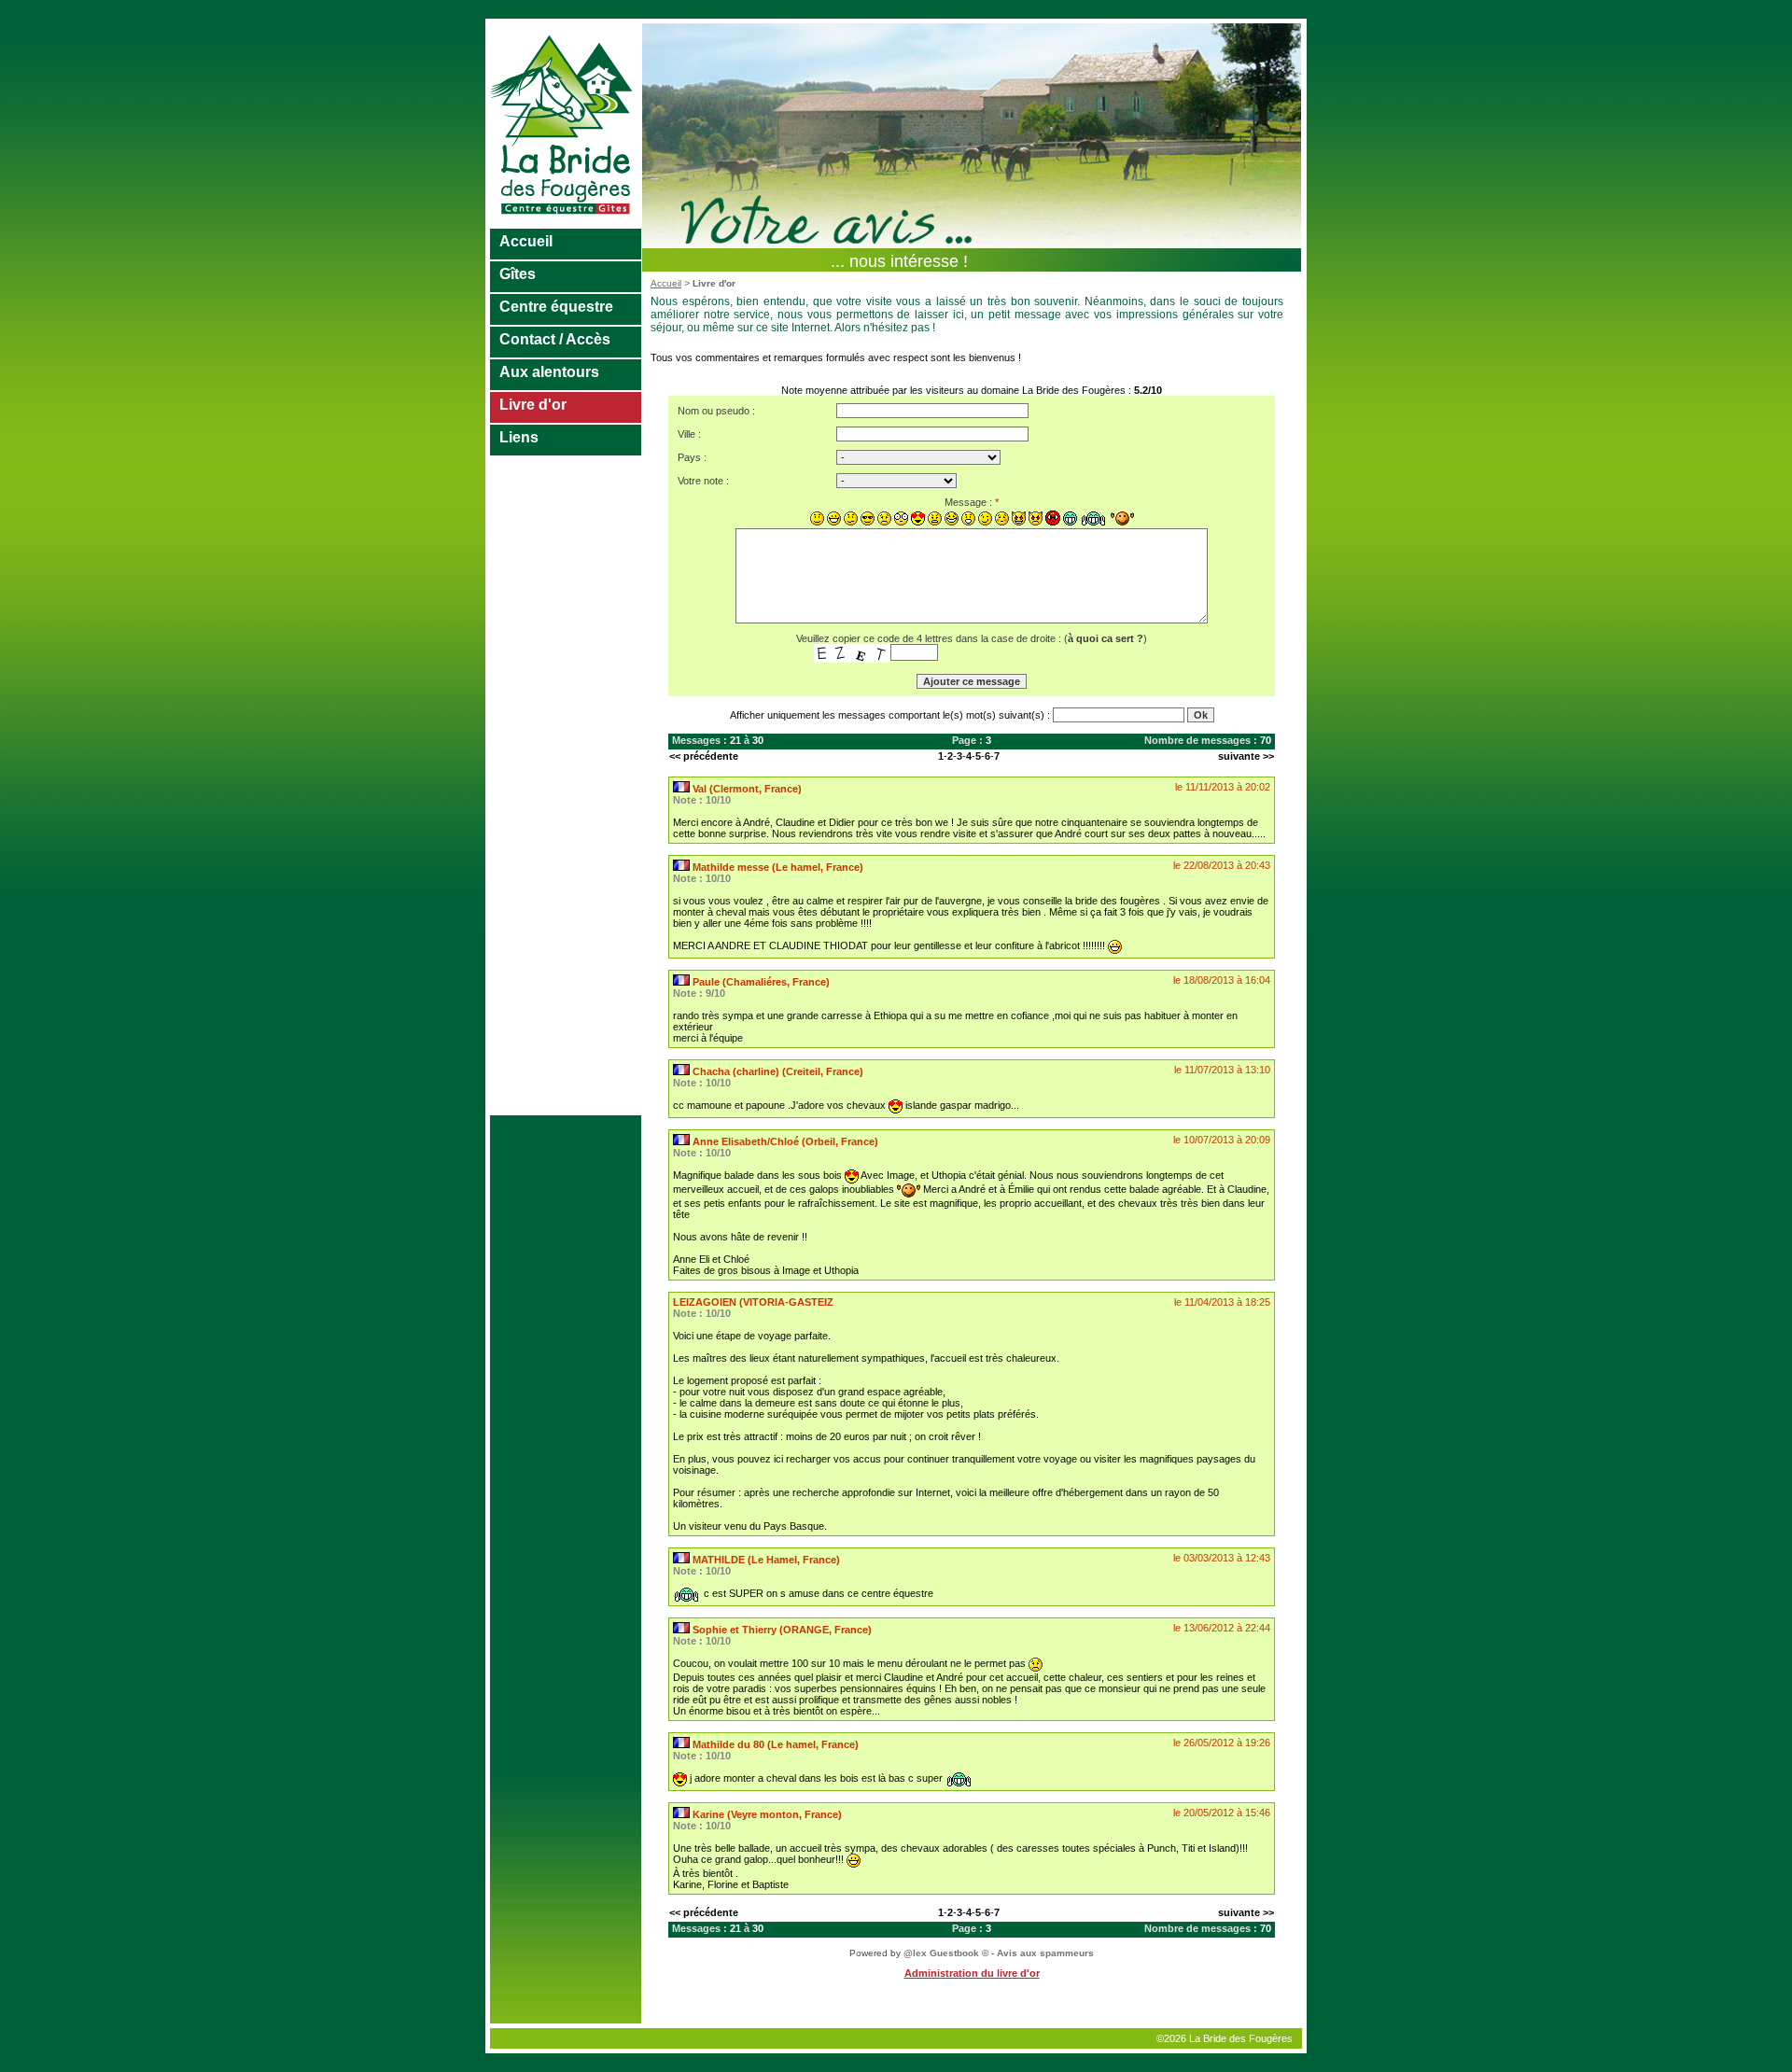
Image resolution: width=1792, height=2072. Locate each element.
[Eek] (901, 518)
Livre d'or (533, 405)
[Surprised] (968, 518)
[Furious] (1053, 518)
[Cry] (884, 518)
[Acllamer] (1122, 518)
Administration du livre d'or (972, 1973)
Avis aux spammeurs (1045, 1953)
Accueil (526, 241)
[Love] (918, 518)
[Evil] (1036, 518)
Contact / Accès (555, 339)
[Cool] (868, 518)
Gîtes (518, 274)
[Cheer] (1094, 518)
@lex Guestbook (941, 1953)
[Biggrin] (834, 518)
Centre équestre (556, 307)
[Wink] (985, 518)
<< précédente (704, 756)
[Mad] (935, 518)
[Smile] (817, 518)
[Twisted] (1019, 518)
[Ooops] (1002, 518)
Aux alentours (549, 372)
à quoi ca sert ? (1106, 638)
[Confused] (851, 518)
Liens (519, 437)
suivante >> (1246, 756)
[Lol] (952, 518)
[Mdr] (1070, 518)
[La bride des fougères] (566, 224)
